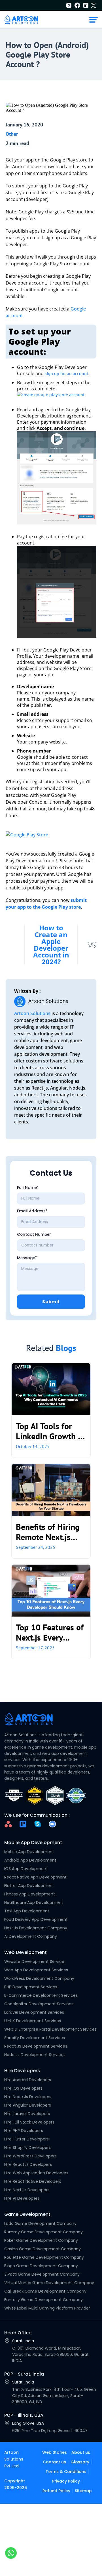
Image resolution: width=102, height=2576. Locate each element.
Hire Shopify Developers (27, 2148)
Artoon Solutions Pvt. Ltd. (14, 2459)
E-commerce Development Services (41, 1995)
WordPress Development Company (39, 1978)
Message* (27, 1258)
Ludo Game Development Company (40, 2223)
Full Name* (28, 1188)
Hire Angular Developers (28, 2105)
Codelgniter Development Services (39, 2004)
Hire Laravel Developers (27, 2114)
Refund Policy (56, 2491)
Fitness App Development (30, 1894)
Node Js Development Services (35, 2055)
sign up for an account (66, 373)
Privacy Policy (66, 2481)
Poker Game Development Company (41, 2240)
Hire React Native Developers (33, 2181)
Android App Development (30, 1860)
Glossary (80, 2462)
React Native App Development (35, 1877)
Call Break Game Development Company (45, 2291)
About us (81, 2452)
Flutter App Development (29, 1886)
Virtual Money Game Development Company (49, 2283)
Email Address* (32, 1211)
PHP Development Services (31, 1987)
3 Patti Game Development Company (42, 2274)
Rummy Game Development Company (43, 2232)
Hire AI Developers (22, 2198)
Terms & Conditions (66, 2472)
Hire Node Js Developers (28, 2097)
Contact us (54, 2462)
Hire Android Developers (28, 2080)
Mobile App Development (29, 1852)
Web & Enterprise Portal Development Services (50, 2029)
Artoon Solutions (32, 1013)
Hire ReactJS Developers (28, 2164)
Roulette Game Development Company (44, 2257)
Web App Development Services (36, 1970)
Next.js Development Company (36, 1928)
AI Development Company (31, 1936)
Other (12, 134)
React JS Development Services (36, 2046)
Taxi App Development (27, 1911)
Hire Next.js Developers (27, 2190)
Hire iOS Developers (23, 2088)
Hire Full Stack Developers (29, 2122)
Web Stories (55, 2452)
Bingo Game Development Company (41, 2266)
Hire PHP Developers (24, 2131)
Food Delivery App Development (36, 1919)
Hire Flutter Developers (26, 2139)
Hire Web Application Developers (36, 2173)
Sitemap (83, 2491)
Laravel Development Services (34, 2012)
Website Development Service (34, 1961)
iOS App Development (26, 1869)
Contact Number (34, 1235)
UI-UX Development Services (33, 2021)
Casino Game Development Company (42, 2249)
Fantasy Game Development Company (43, 2300)
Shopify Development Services (35, 2038)
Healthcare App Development (34, 1903)
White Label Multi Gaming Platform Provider (47, 2308)
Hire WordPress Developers (30, 2156)
